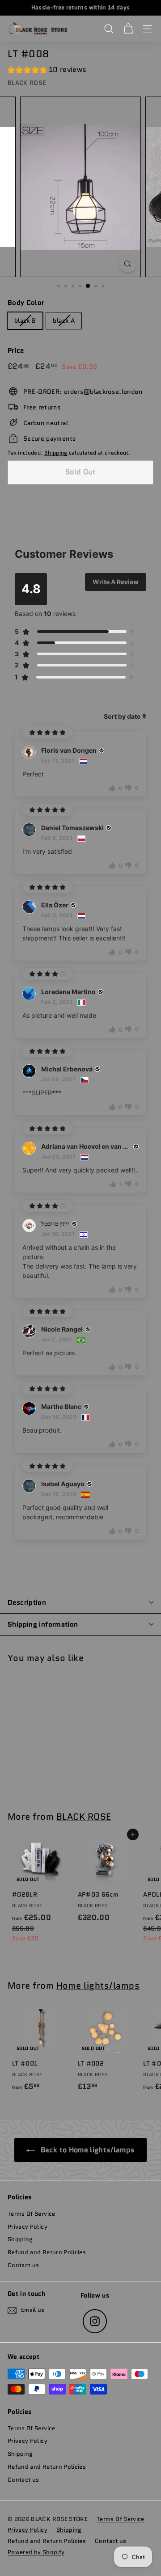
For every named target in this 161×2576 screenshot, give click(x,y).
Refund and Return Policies (47, 2252)
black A (64, 320)
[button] (47, 71)
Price (16, 350)
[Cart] (128, 29)
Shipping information (43, 1624)
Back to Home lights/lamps (87, 2150)
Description (27, 1602)
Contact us (23, 2265)
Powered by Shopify (36, 2552)
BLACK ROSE (27, 83)
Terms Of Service (32, 2214)
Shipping (56, 453)
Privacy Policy (28, 2227)
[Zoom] (128, 264)
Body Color (26, 303)
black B (25, 320)
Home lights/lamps (98, 1986)
